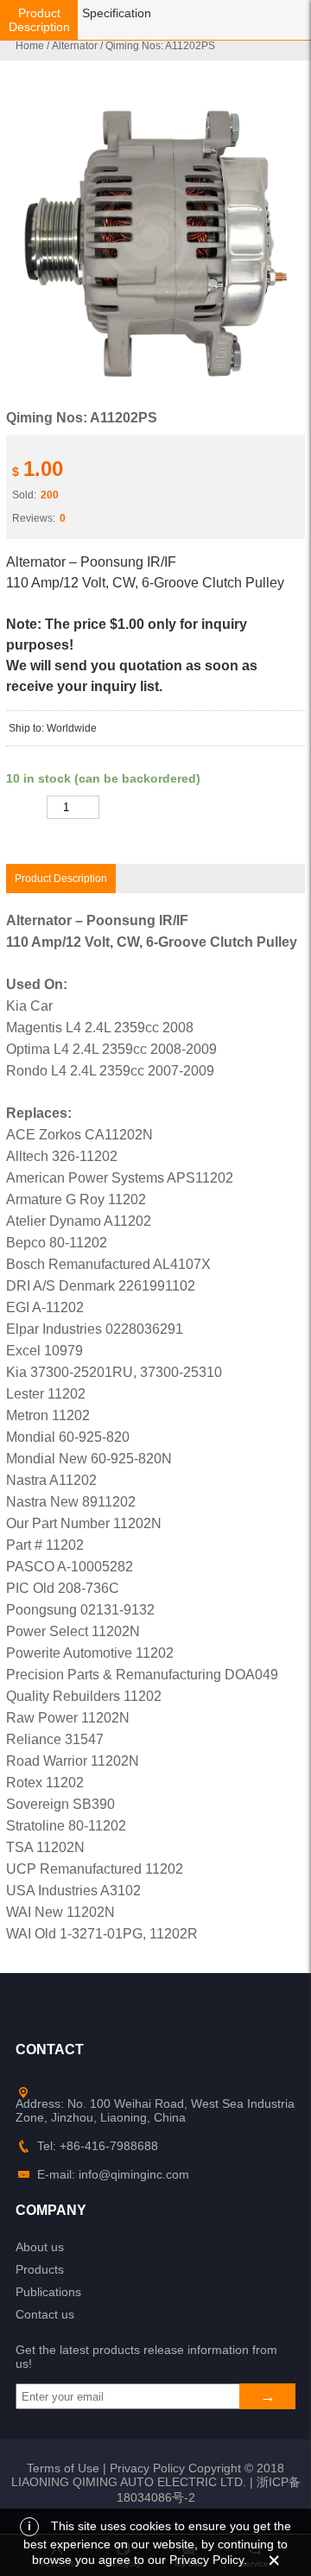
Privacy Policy (147, 2468)
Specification (117, 13)
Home (30, 46)
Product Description (39, 20)
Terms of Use (63, 2468)
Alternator (75, 46)
